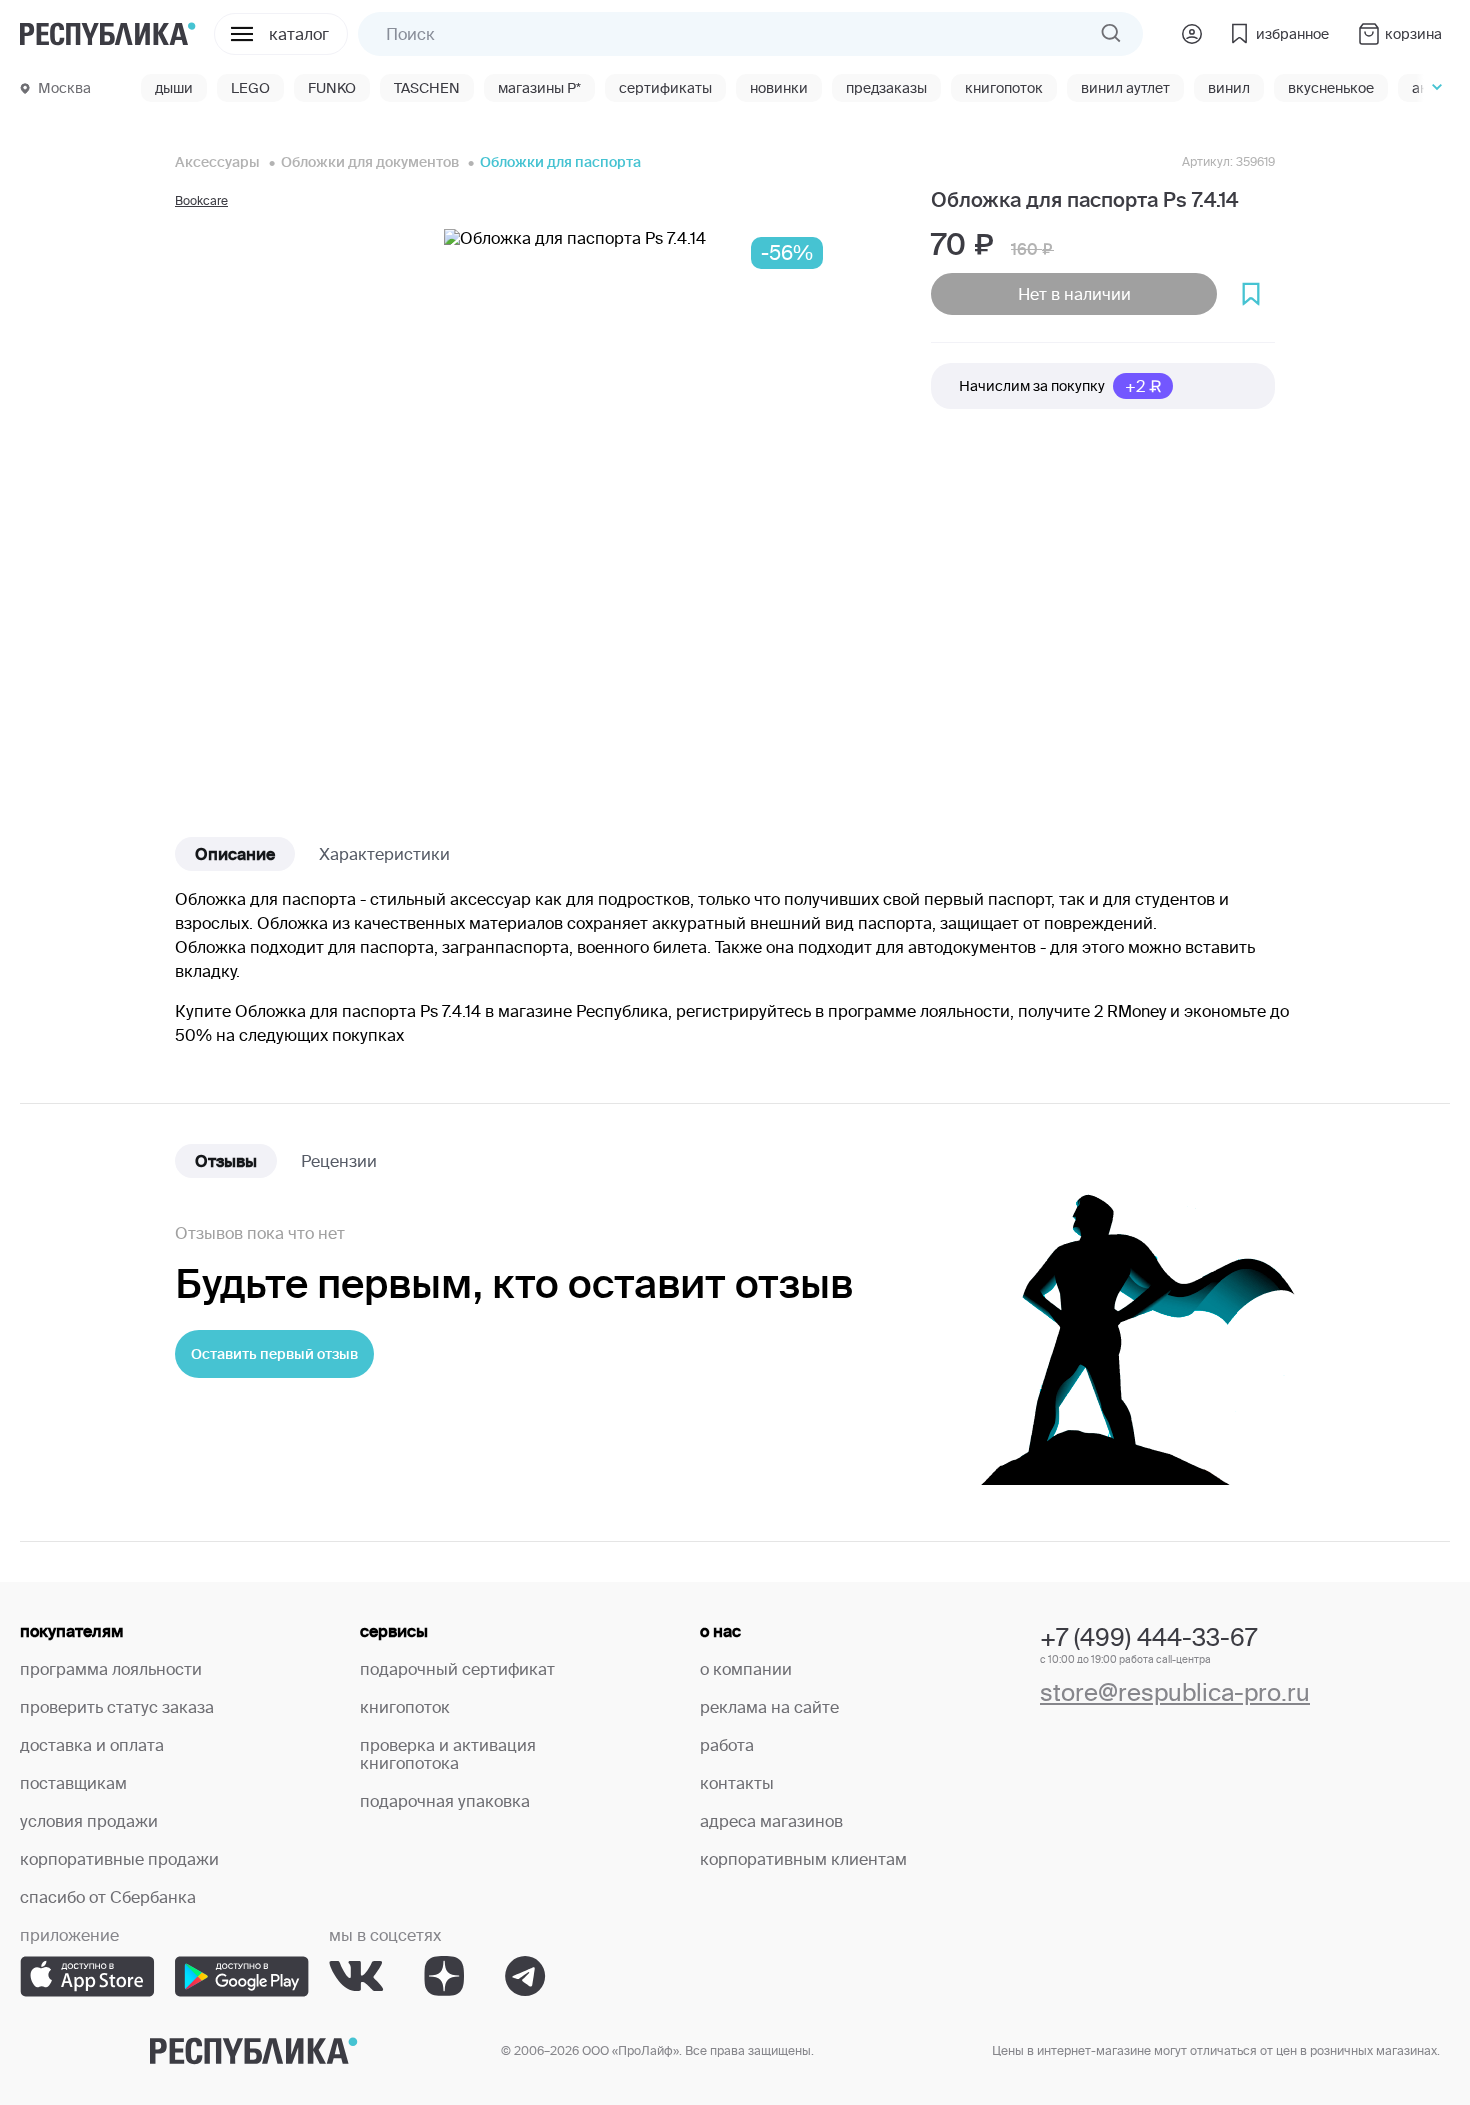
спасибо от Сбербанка (108, 1897)
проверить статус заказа (117, 1707)
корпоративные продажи (119, 1859)
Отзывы (226, 1161)
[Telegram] (525, 1976)
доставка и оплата (92, 1745)
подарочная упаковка (445, 1801)
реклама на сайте (769, 1707)
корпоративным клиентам (803, 1859)
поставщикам (73, 1783)
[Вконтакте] (356, 1976)
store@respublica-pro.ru (1175, 1692)
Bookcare (201, 200)
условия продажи (89, 1821)
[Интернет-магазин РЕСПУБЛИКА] (108, 33)
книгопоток (405, 1707)
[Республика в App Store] (87, 1976)
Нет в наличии (1074, 294)
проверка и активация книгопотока (448, 1754)
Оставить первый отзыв (274, 1354)
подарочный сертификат (457, 1669)
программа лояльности (111, 1669)
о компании (746, 1669)
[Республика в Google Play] (242, 1976)
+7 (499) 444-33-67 (1148, 1637)
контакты (737, 1783)
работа (727, 1745)
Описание (235, 854)
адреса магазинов (771, 1821)
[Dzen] (444, 1976)
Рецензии (339, 1161)
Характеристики (384, 854)
